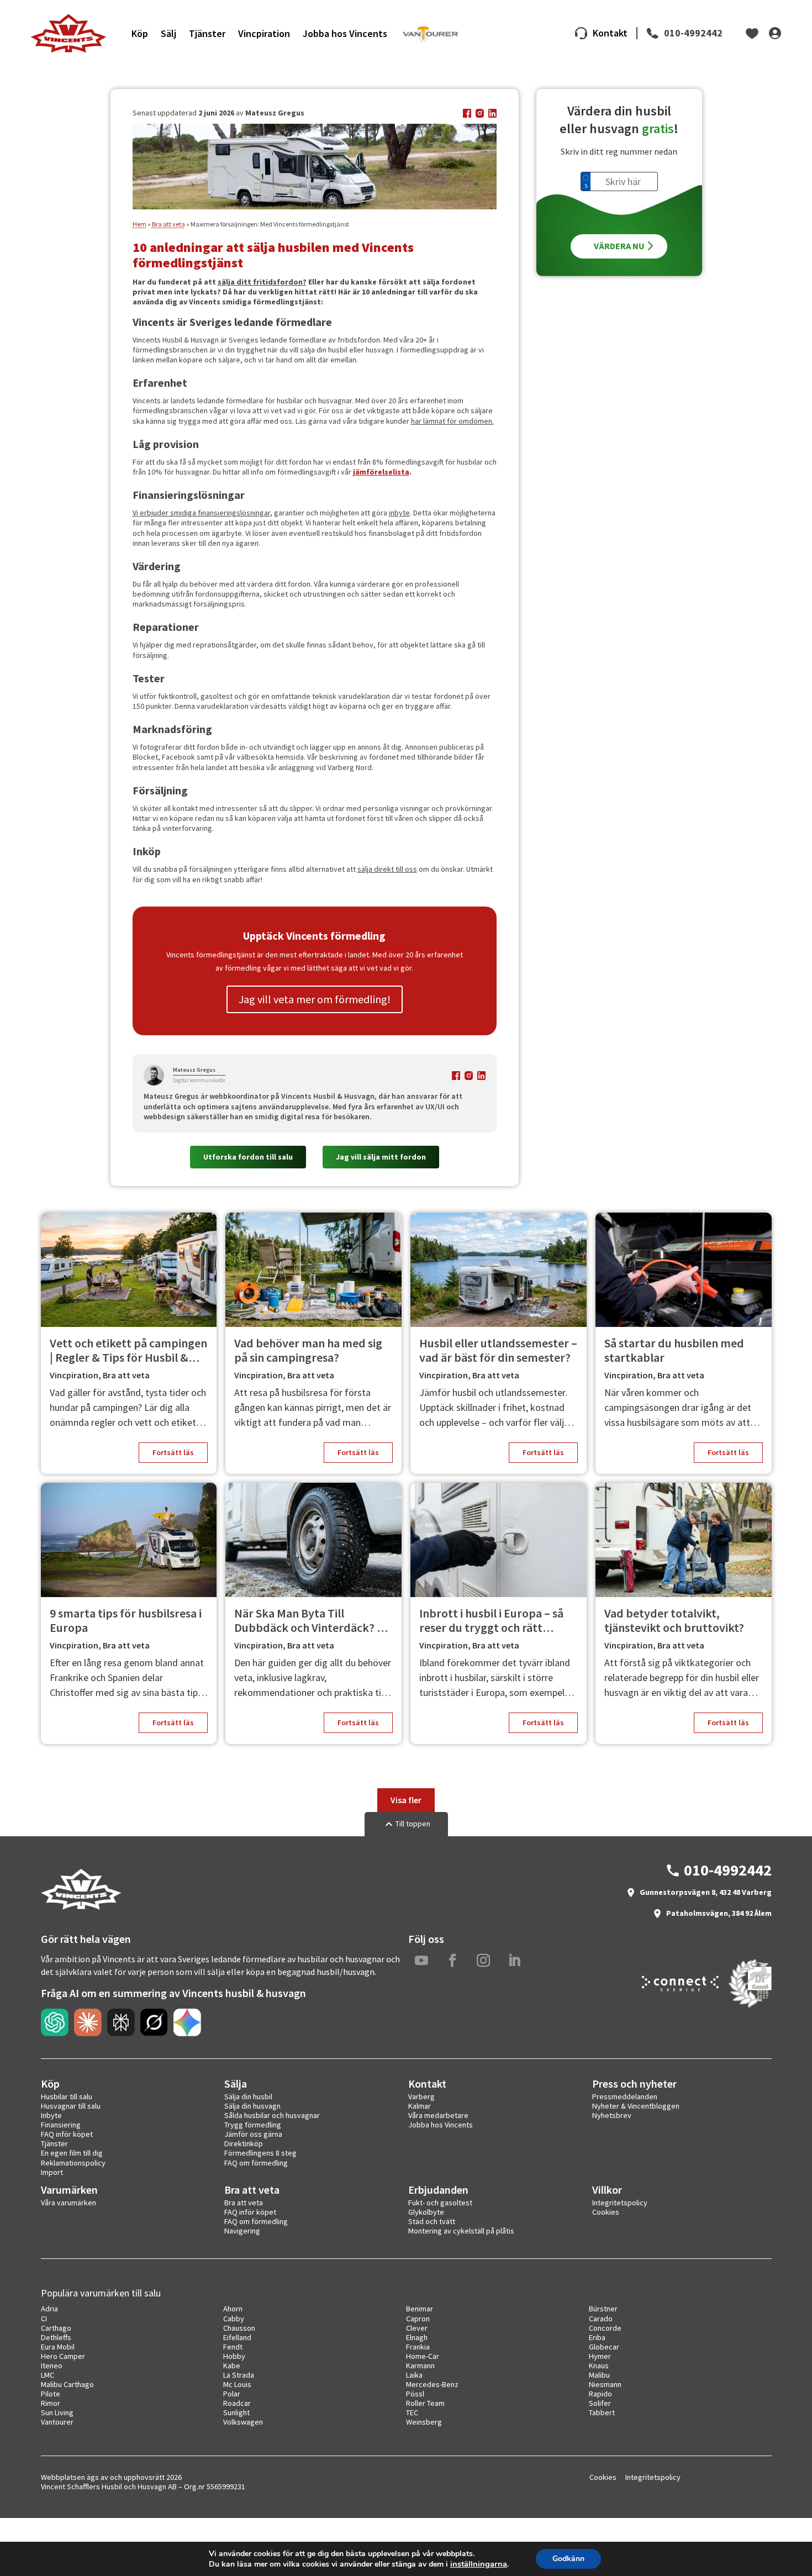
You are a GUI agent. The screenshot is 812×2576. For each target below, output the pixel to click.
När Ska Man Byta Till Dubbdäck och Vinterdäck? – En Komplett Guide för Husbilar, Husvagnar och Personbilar (309, 1621)
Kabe (232, 2366)
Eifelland (237, 2337)
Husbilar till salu (67, 2096)
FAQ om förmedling (256, 2163)
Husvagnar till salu (71, 2106)
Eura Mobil (58, 2347)
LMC (48, 2375)
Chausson (239, 2328)
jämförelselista (381, 472)
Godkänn (568, 2559)
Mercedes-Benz (432, 2384)
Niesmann (605, 2384)
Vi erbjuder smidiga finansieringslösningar (201, 513)
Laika (414, 2375)
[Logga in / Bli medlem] (775, 33)
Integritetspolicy (620, 2203)
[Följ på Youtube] (421, 1961)
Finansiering (61, 2125)
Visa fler (406, 1800)
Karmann (420, 2366)
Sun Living (57, 2412)
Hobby (234, 2356)
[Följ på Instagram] (483, 1961)
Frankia (418, 2347)
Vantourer (57, 2422)
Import (52, 2172)
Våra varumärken (68, 2203)
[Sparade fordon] (752, 33)
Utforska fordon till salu (248, 1157)
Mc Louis (237, 2384)
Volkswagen (243, 2422)
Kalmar (420, 2106)
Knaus (599, 2366)
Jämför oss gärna (253, 2134)
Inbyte (51, 2115)
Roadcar (237, 2403)
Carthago (56, 2328)
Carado (601, 2319)
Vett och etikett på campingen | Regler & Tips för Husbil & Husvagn (128, 1350)
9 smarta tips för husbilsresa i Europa (126, 1621)
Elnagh (417, 2337)
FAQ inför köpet (67, 2134)
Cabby (234, 2319)
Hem (139, 224)
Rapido (600, 2394)
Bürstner (603, 2309)
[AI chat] (55, 2022)
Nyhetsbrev (612, 2115)
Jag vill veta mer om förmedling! (315, 999)
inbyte (399, 513)
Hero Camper (63, 2356)
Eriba (597, 2337)
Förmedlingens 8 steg (260, 2153)
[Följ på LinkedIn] (514, 1961)
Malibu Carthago (67, 2384)
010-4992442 (693, 33)
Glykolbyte (426, 2212)
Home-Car (423, 2356)
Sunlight (236, 2412)
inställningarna (479, 2564)
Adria (49, 2309)
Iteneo (52, 2366)
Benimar (420, 2309)
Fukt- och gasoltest (440, 2203)
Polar (232, 2394)
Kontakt (610, 33)
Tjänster (207, 33)
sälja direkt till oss (387, 869)
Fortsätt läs (173, 1452)
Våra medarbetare (438, 2115)
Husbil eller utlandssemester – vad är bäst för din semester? (498, 1350)
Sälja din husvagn (252, 2106)
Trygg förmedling (253, 2125)
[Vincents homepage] (81, 1907)
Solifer (600, 2403)
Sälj (168, 33)
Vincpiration (264, 33)
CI (44, 2319)
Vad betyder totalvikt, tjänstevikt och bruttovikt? (674, 1621)
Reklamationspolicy (73, 2163)
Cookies (606, 2212)
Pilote (51, 2394)
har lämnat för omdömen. (452, 421)
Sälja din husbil (248, 2096)
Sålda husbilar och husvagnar (272, 2115)
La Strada (239, 2375)
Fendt (233, 2347)
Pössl (415, 2394)
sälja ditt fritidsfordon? (262, 282)
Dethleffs (56, 2337)
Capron (418, 2319)
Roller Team (425, 2403)
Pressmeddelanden (625, 2096)
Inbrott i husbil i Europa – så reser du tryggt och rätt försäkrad (491, 1621)
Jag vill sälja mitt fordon (381, 1157)
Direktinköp (244, 2143)
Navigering (242, 2231)
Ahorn (233, 2309)
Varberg (421, 2096)
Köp (140, 33)
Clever (417, 2328)
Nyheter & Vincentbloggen (636, 2106)
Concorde (605, 2328)
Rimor (51, 2403)
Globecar (604, 2347)
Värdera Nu (619, 246)
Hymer (600, 2356)
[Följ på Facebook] (452, 1961)
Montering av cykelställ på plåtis (461, 2231)
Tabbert (602, 2412)
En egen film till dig (72, 2153)
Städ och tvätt (432, 2221)
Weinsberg (424, 2422)
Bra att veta (168, 224)
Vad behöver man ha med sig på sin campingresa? (308, 1350)
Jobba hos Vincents (345, 33)
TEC (412, 2412)
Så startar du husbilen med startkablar (674, 1350)
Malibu (599, 2375)
